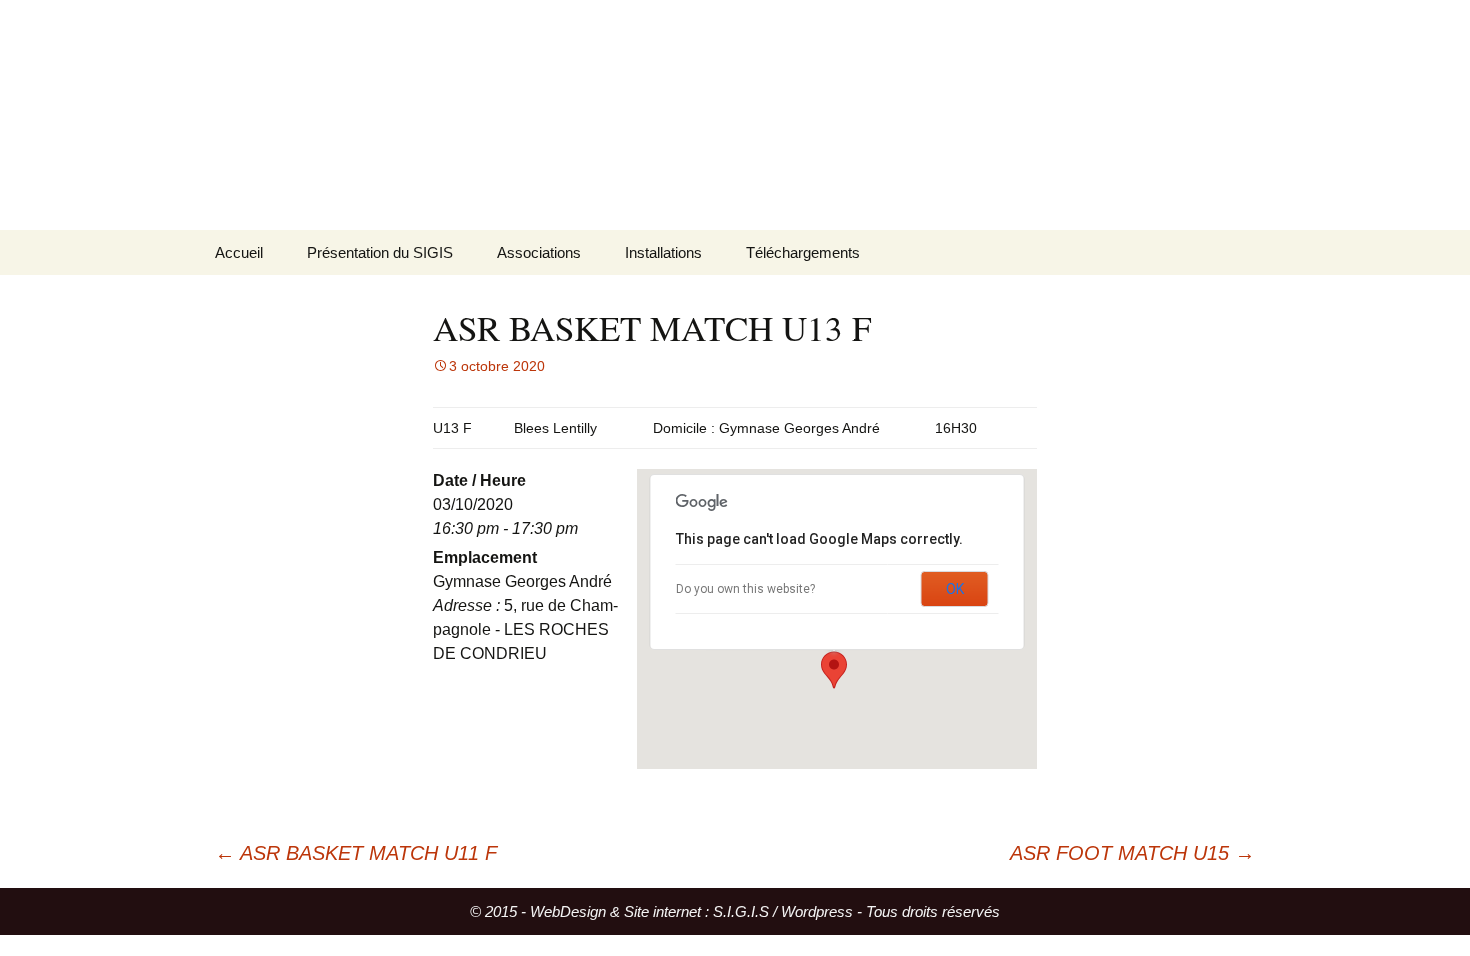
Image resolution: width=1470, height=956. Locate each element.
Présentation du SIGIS (380, 252)
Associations (539, 252)
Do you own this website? (745, 589)
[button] (834, 670)
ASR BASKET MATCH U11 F (356, 853)
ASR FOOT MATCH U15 (1132, 853)
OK (955, 589)
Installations (663, 252)
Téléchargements (803, 252)
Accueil (239, 252)
